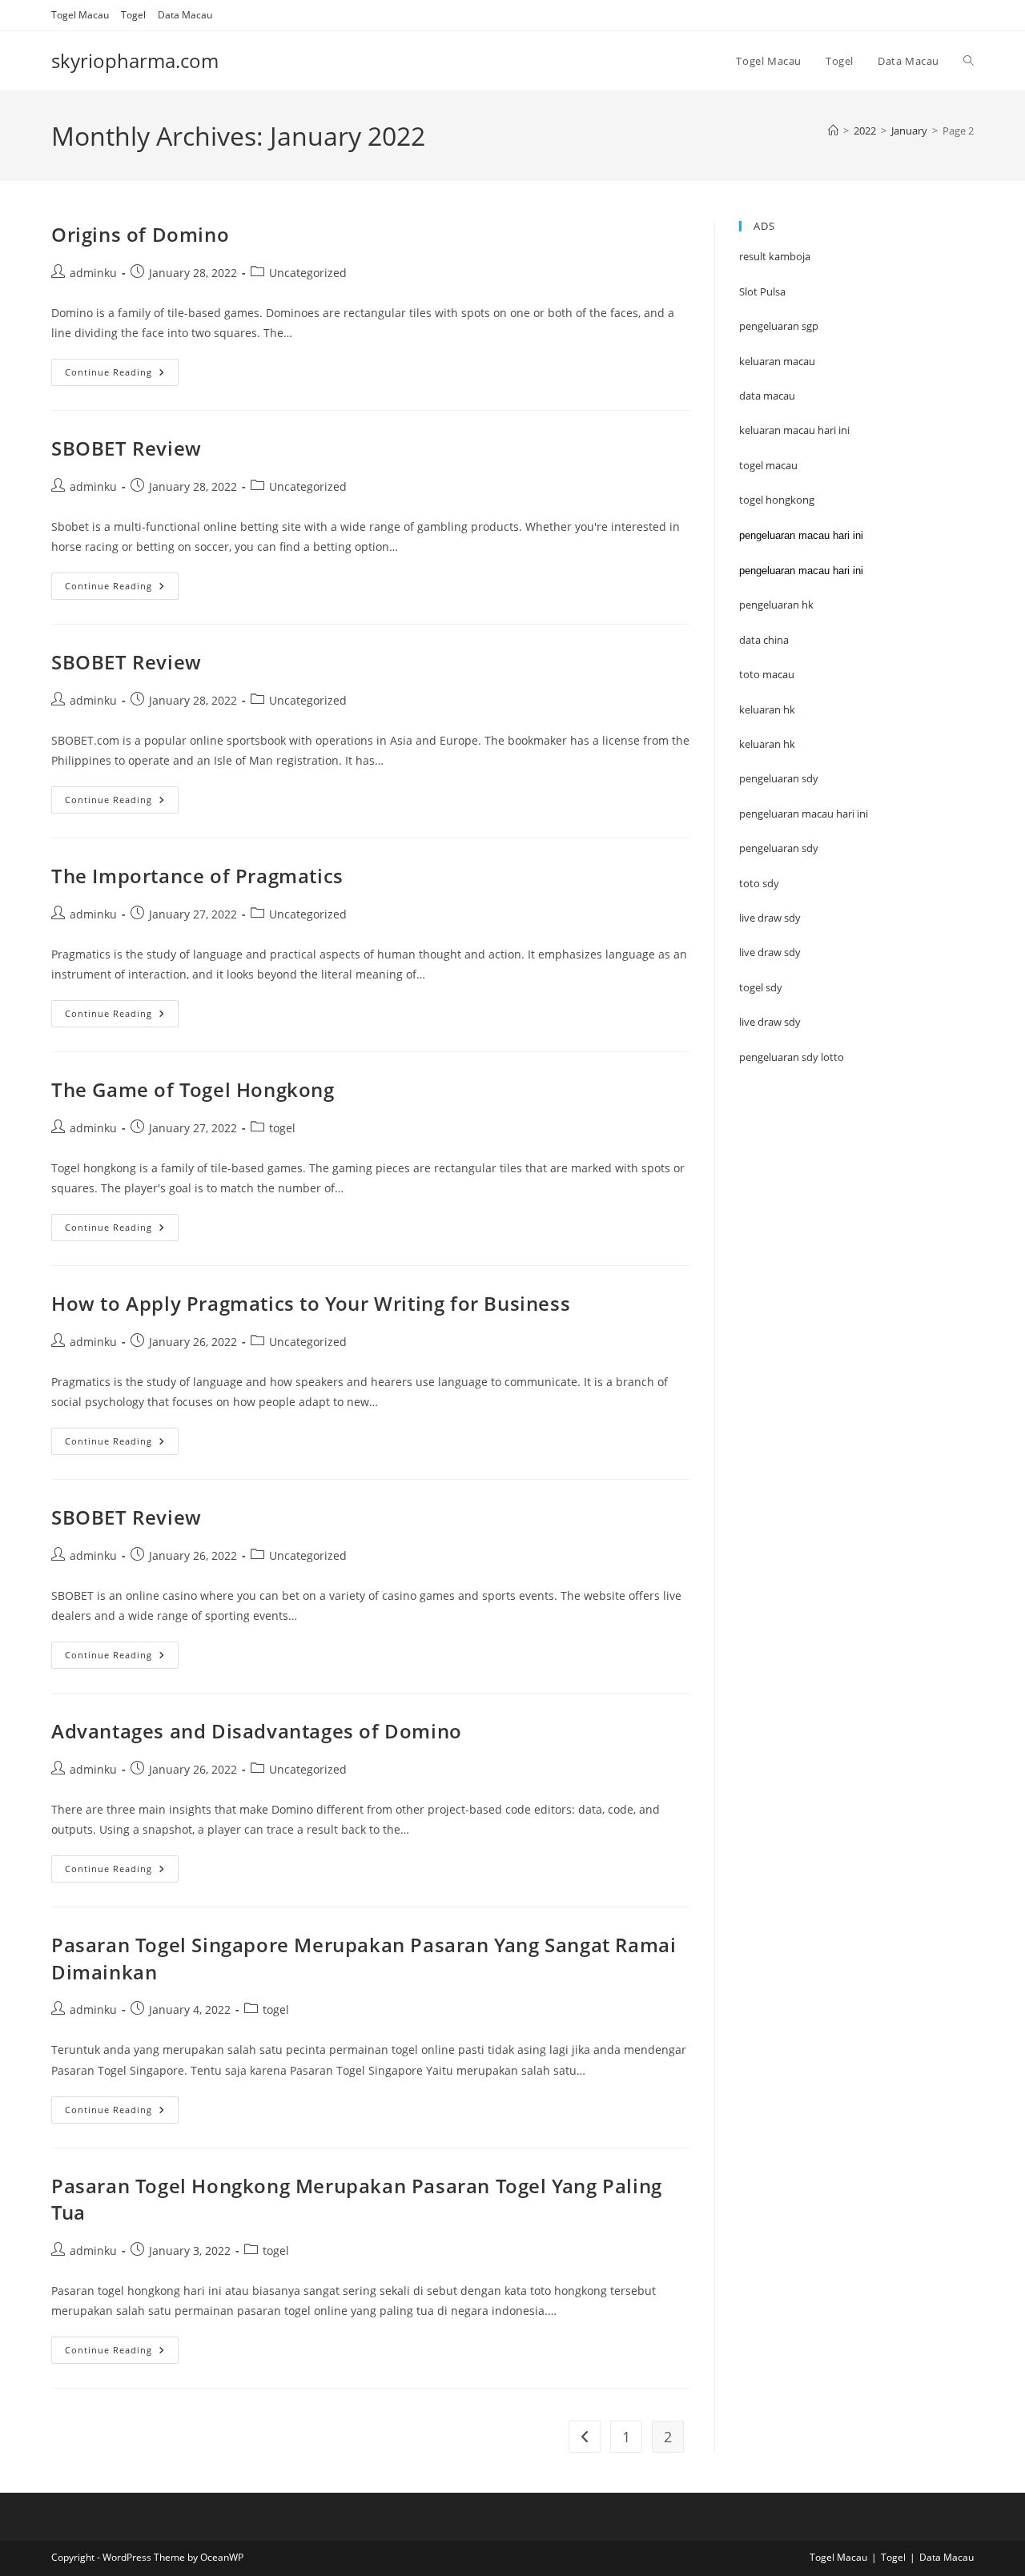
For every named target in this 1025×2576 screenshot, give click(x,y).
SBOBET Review (127, 448)
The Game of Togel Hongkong (193, 1089)
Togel (133, 15)
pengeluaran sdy (779, 848)
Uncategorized (308, 273)
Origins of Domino (140, 234)
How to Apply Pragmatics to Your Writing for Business (311, 1303)
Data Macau (185, 15)
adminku (93, 273)
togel (282, 1128)
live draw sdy (770, 1022)
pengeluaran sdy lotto (792, 1057)
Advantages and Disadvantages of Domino (257, 1731)
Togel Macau (80, 15)
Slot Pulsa (762, 291)
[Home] (833, 131)
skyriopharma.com (135, 60)
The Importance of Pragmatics (197, 876)
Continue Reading (122, 375)
